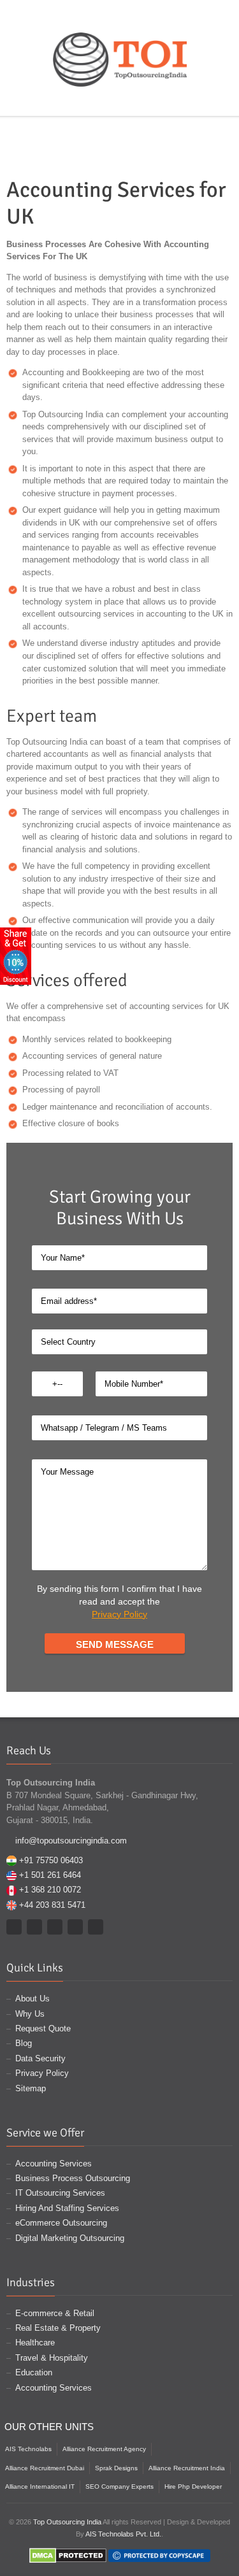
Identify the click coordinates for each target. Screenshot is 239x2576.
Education (34, 2372)
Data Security (40, 2058)
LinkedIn (158, 101)
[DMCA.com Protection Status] (68, 2555)
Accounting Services (54, 2164)
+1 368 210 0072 (50, 1890)
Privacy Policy (119, 1614)
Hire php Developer (193, 2487)
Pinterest (121, 101)
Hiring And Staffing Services (67, 2208)
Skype (140, 101)
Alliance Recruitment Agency (104, 2449)
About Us (33, 1999)
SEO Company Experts (119, 2487)
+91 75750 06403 (51, 1860)
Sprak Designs (116, 2468)
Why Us (30, 2014)
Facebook (84, 101)
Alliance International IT (40, 2487)
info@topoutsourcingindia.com (71, 1841)
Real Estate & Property (58, 2328)
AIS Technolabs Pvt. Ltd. (123, 2534)
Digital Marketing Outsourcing (70, 2238)
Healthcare (35, 2343)
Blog (24, 2043)
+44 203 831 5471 (52, 1905)
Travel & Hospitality (52, 2358)
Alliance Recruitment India (187, 2468)
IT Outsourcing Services (60, 2193)
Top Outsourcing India (67, 2522)
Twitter (103, 101)
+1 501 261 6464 (50, 1875)
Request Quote (43, 2029)
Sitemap (31, 2088)
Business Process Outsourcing (73, 2178)
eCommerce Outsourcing (61, 2223)
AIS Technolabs (28, 2449)
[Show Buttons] (16, 955)
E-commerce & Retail (55, 2313)
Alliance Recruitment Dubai (45, 2468)
